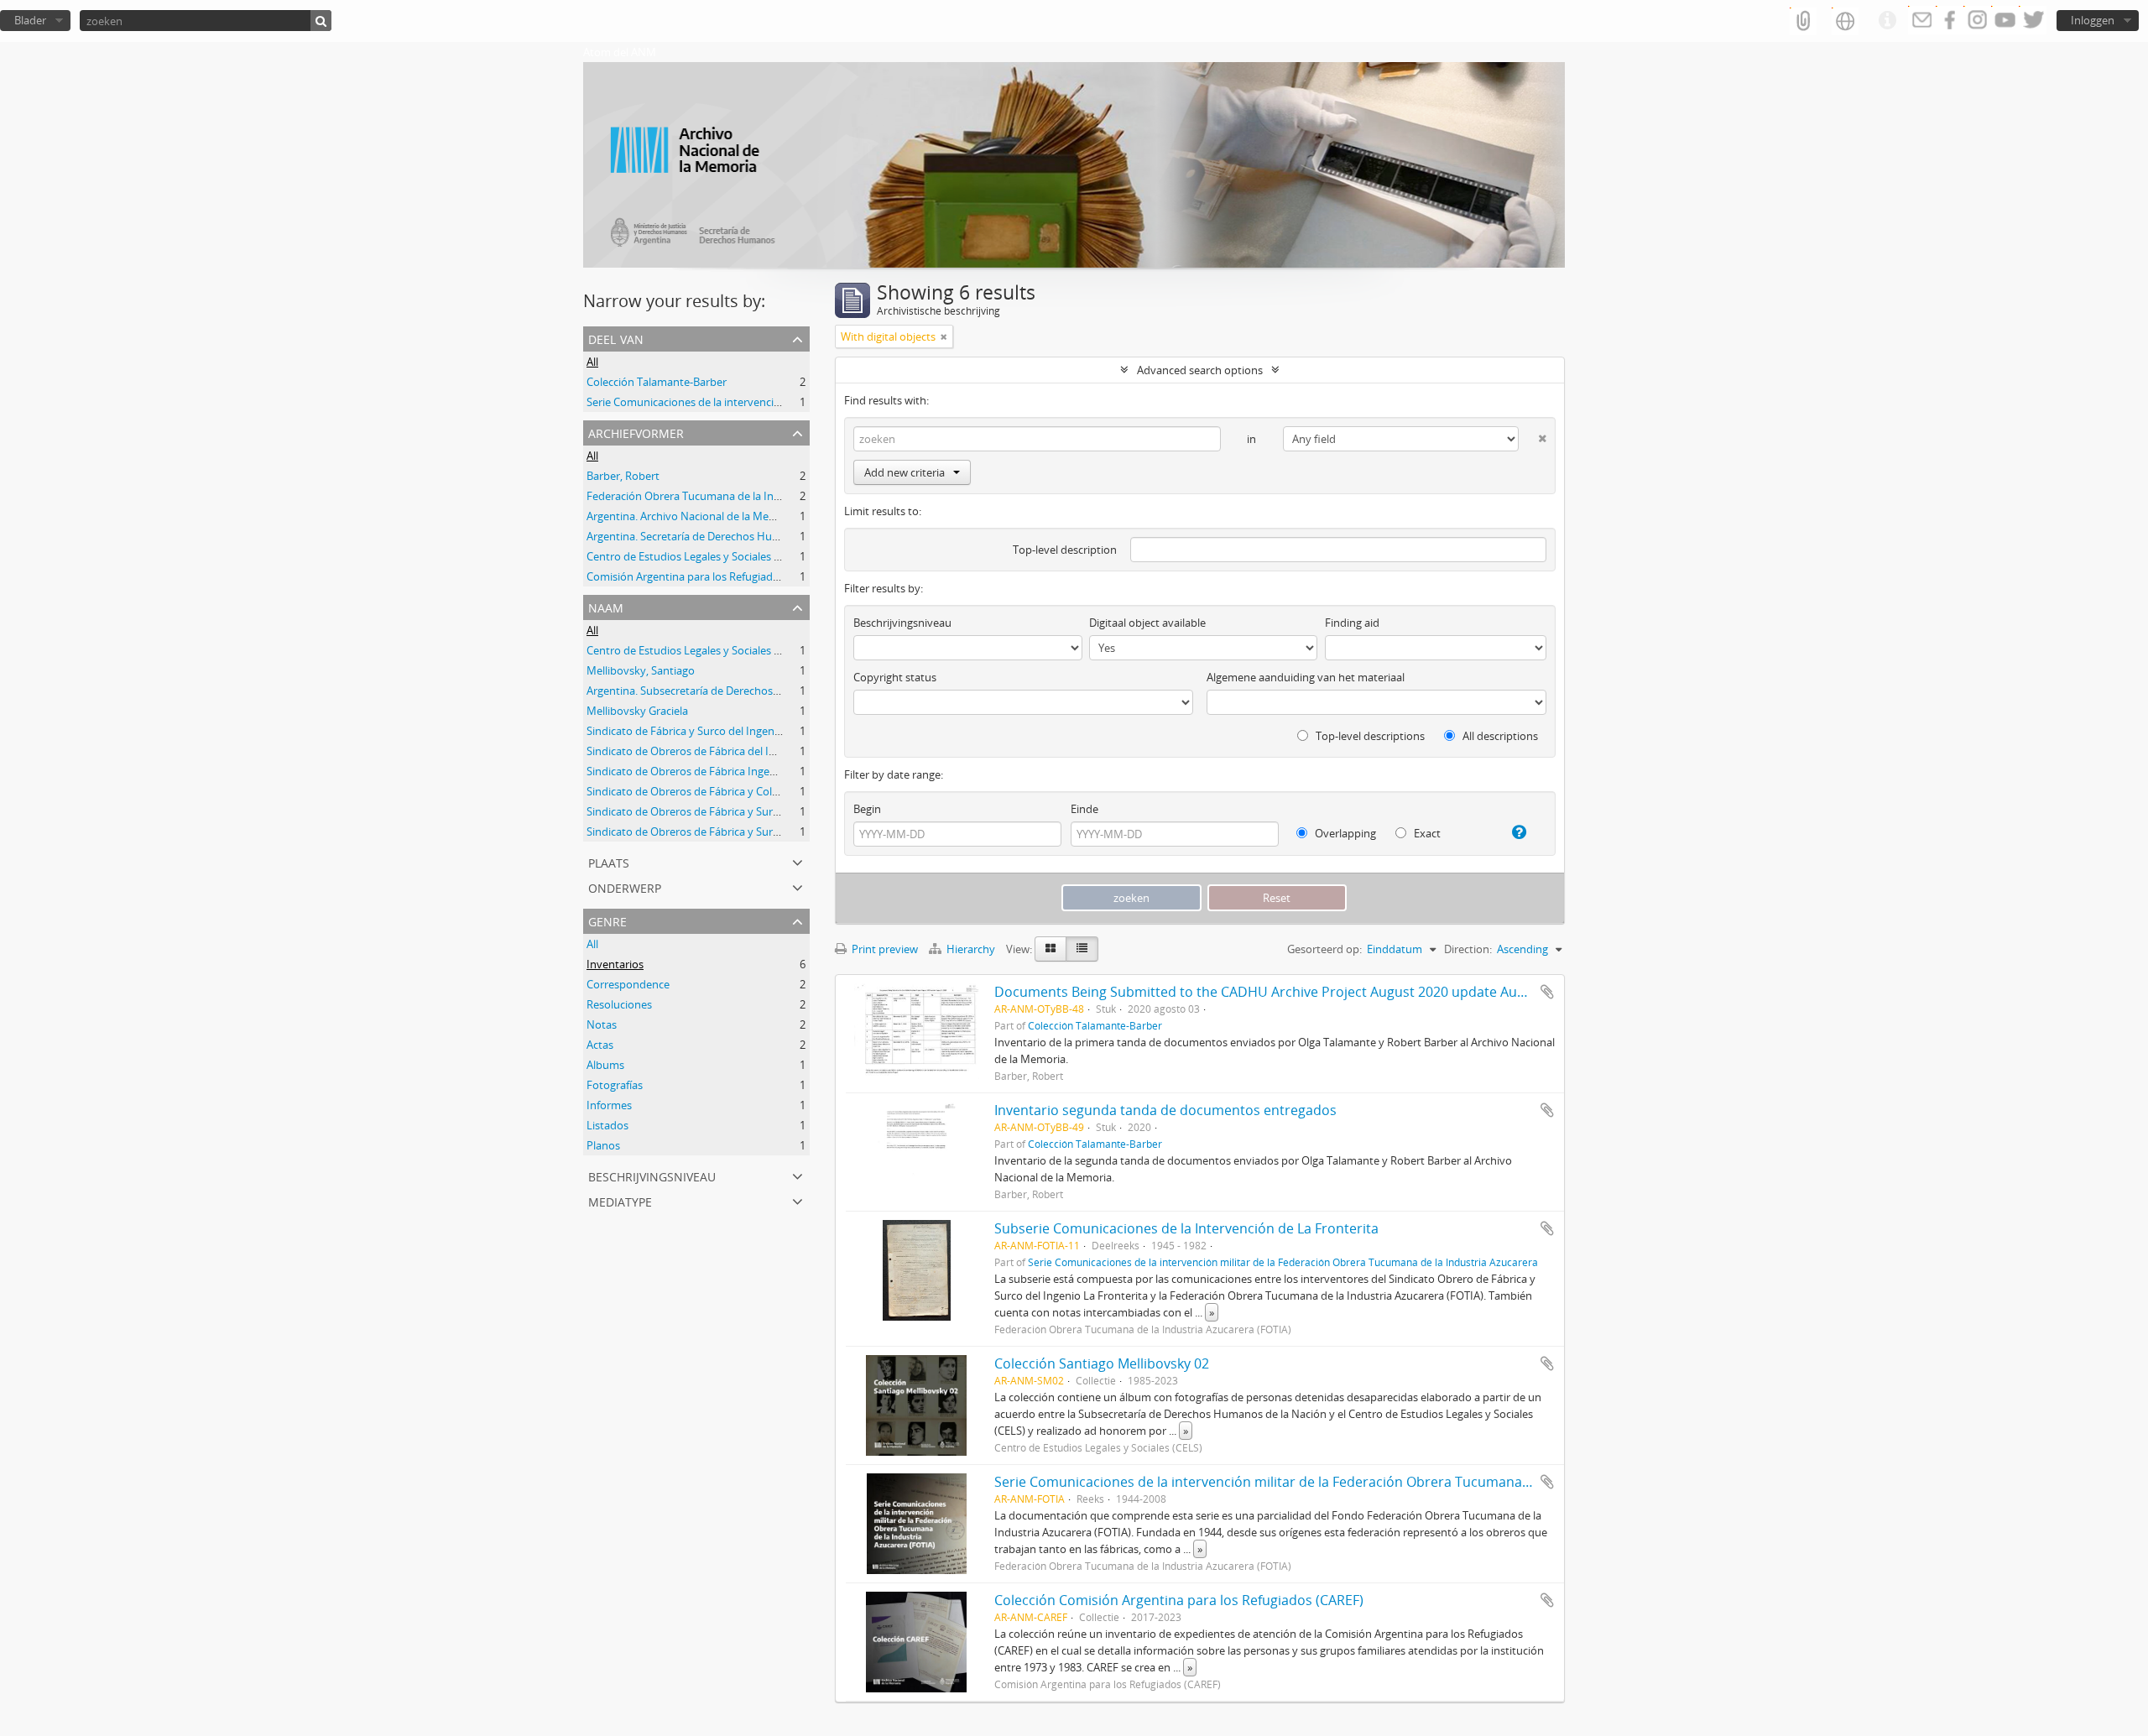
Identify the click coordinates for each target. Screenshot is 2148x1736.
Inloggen (2093, 20)
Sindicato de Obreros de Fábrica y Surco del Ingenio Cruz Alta (738, 832)
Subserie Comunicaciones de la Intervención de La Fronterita (1186, 1228)
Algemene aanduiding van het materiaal (1306, 677)
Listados (607, 1125)
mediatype (620, 1200)
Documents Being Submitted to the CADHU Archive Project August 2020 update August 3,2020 (1292, 992)
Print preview (884, 949)
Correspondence (628, 984)
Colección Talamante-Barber (657, 382)
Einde (1084, 809)
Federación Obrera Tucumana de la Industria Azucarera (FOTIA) (743, 496)
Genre (607, 920)
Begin (867, 809)
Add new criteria (905, 472)
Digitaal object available (1147, 623)
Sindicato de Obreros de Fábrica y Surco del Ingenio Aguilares (738, 811)
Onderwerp (625, 886)
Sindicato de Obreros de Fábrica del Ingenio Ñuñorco (718, 751)
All (592, 362)
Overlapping (1344, 833)
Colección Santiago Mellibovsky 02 (1102, 1363)
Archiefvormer (636, 432)
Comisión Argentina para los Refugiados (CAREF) (706, 576)
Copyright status (895, 677)
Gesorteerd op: (1324, 949)
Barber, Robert (623, 476)
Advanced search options (1200, 370)
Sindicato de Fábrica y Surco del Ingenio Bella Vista (712, 731)
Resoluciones (619, 1004)
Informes (609, 1105)
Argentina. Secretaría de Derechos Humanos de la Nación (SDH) (744, 536)
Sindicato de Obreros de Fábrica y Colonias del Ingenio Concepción (752, 791)
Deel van (616, 338)
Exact (1426, 833)
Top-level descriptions (1369, 736)
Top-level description (1065, 550)
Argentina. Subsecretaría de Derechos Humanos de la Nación (738, 691)
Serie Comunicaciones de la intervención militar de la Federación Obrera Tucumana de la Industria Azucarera (1283, 1262)
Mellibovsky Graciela (637, 711)
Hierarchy (971, 949)
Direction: (1468, 949)
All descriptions (1499, 736)
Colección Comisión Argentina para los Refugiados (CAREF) (1179, 1600)
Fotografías (615, 1085)
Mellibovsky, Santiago (641, 670)
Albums (605, 1065)
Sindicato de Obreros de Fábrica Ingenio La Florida (712, 771)
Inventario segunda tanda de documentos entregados (1165, 1110)
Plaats (609, 861)
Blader (30, 20)
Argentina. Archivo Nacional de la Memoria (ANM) (709, 516)
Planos (603, 1145)
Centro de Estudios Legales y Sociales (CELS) (696, 556)
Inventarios (615, 964)
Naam (606, 606)
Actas (600, 1045)
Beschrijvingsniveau (652, 1175)
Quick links (1887, 21)
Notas (602, 1024)
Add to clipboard (1547, 992)
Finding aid (1352, 623)
